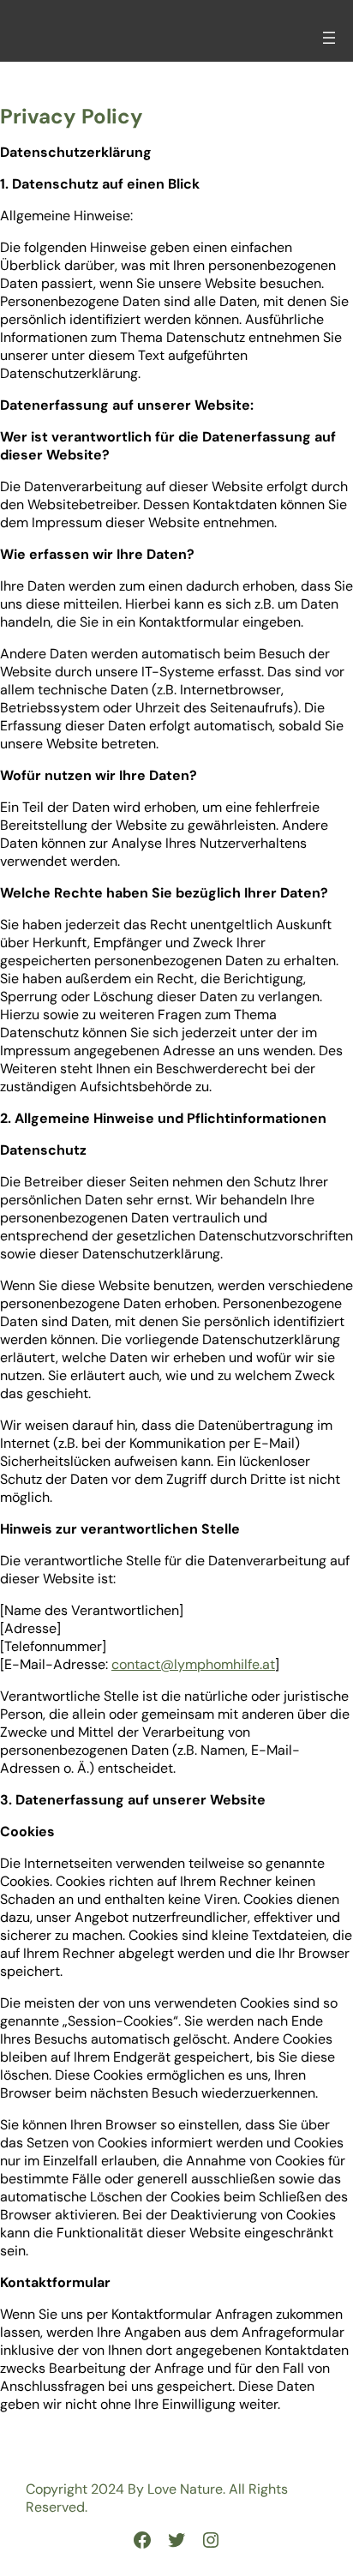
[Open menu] (329, 38)
